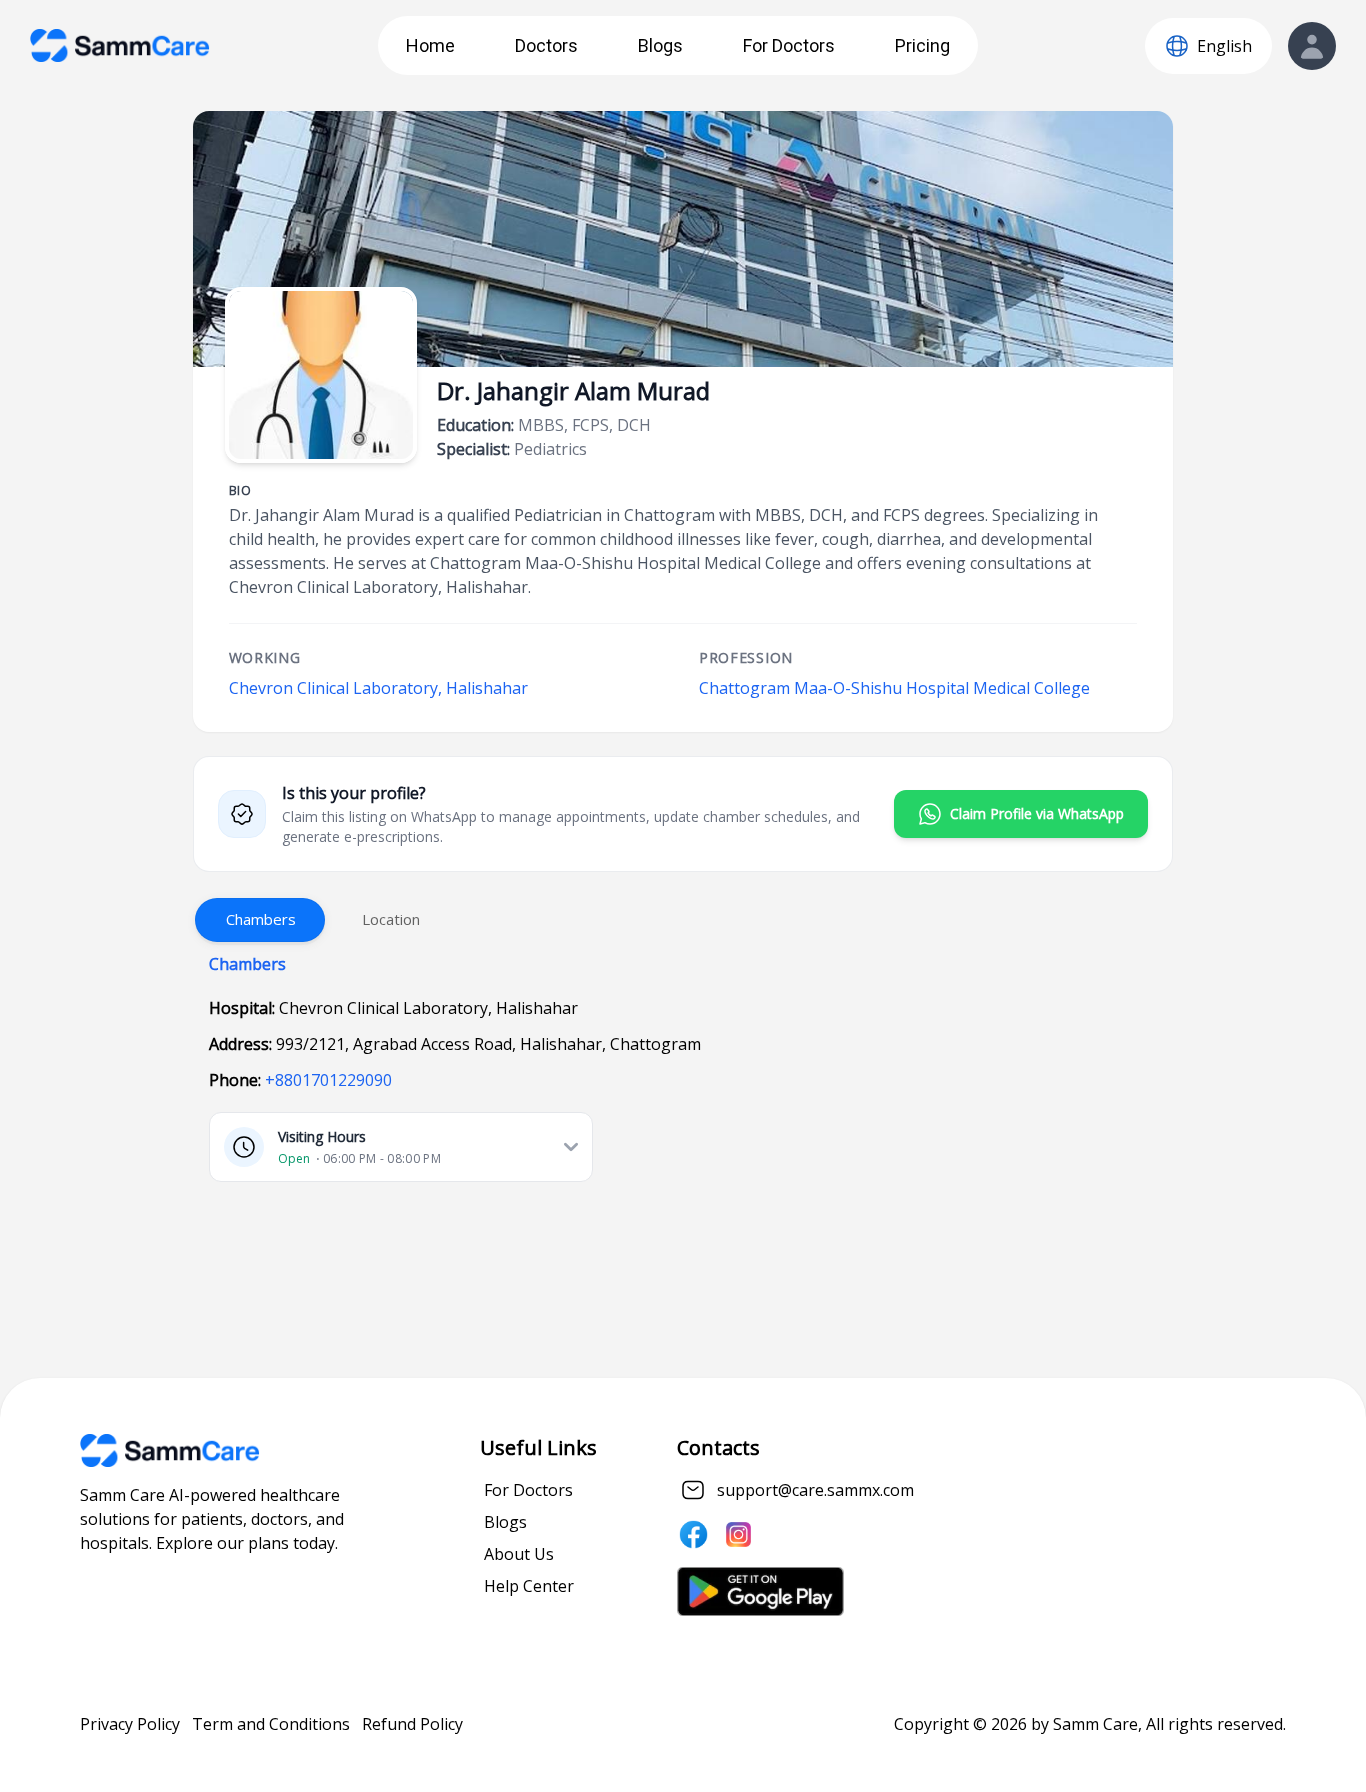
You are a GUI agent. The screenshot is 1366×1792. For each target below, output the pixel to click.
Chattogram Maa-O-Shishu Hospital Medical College (894, 688)
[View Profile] (1312, 46)
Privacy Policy (130, 1724)
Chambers (261, 919)
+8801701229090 (328, 1080)
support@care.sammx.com (815, 1490)
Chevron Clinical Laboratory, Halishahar (378, 688)
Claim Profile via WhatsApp (1037, 813)
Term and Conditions (271, 1724)
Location (391, 919)
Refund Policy (412, 1724)
